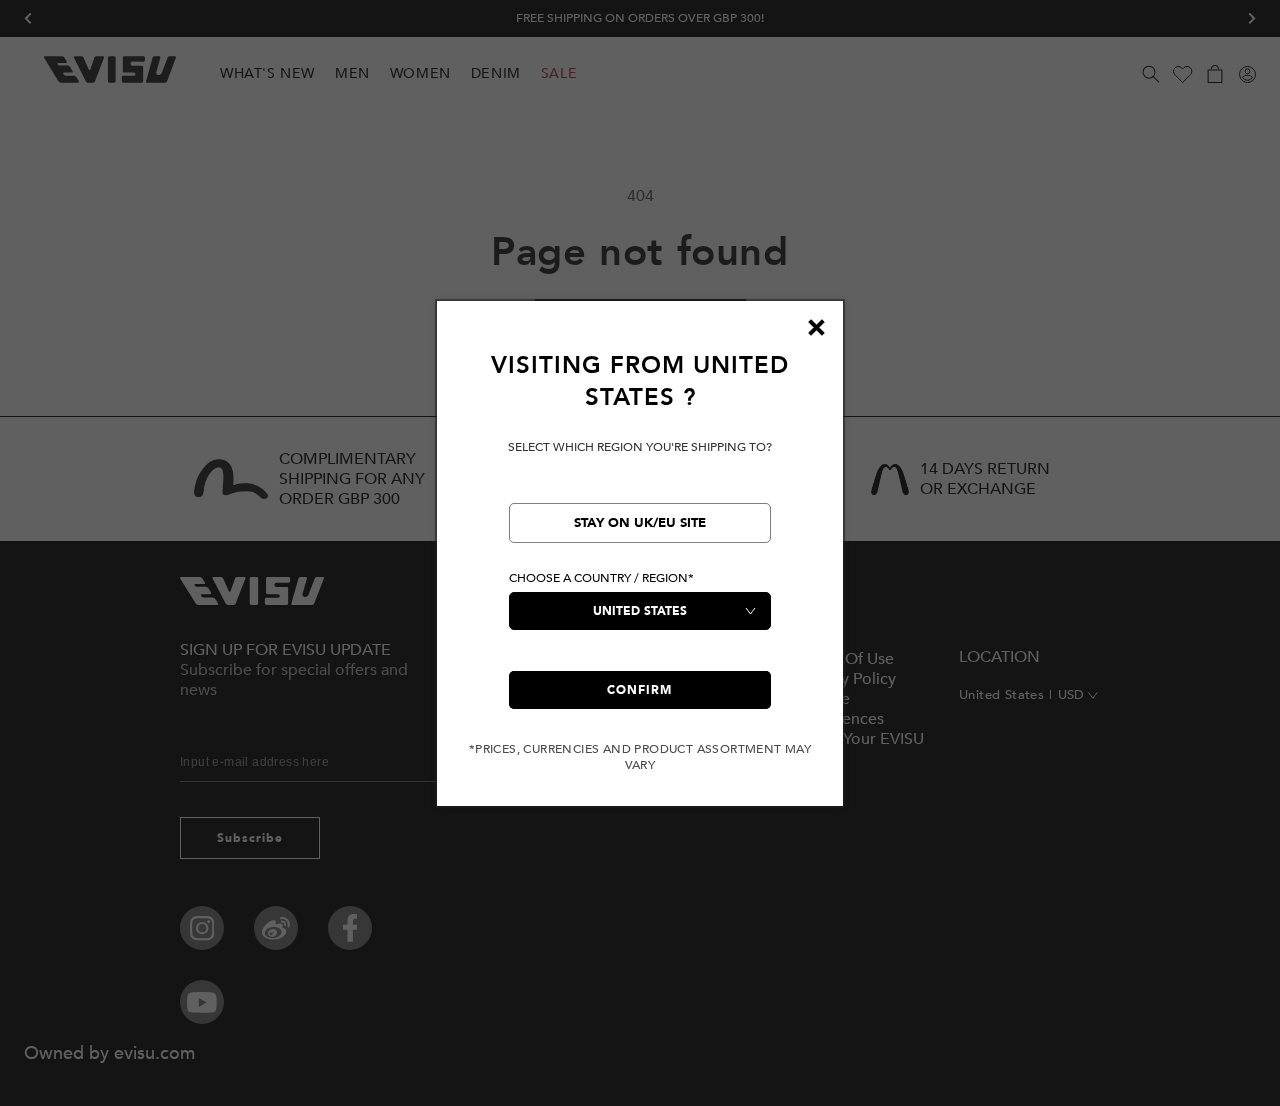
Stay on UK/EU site (640, 523)
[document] (640, 561)
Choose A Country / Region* (601, 578)
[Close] (816, 328)
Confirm (639, 690)
